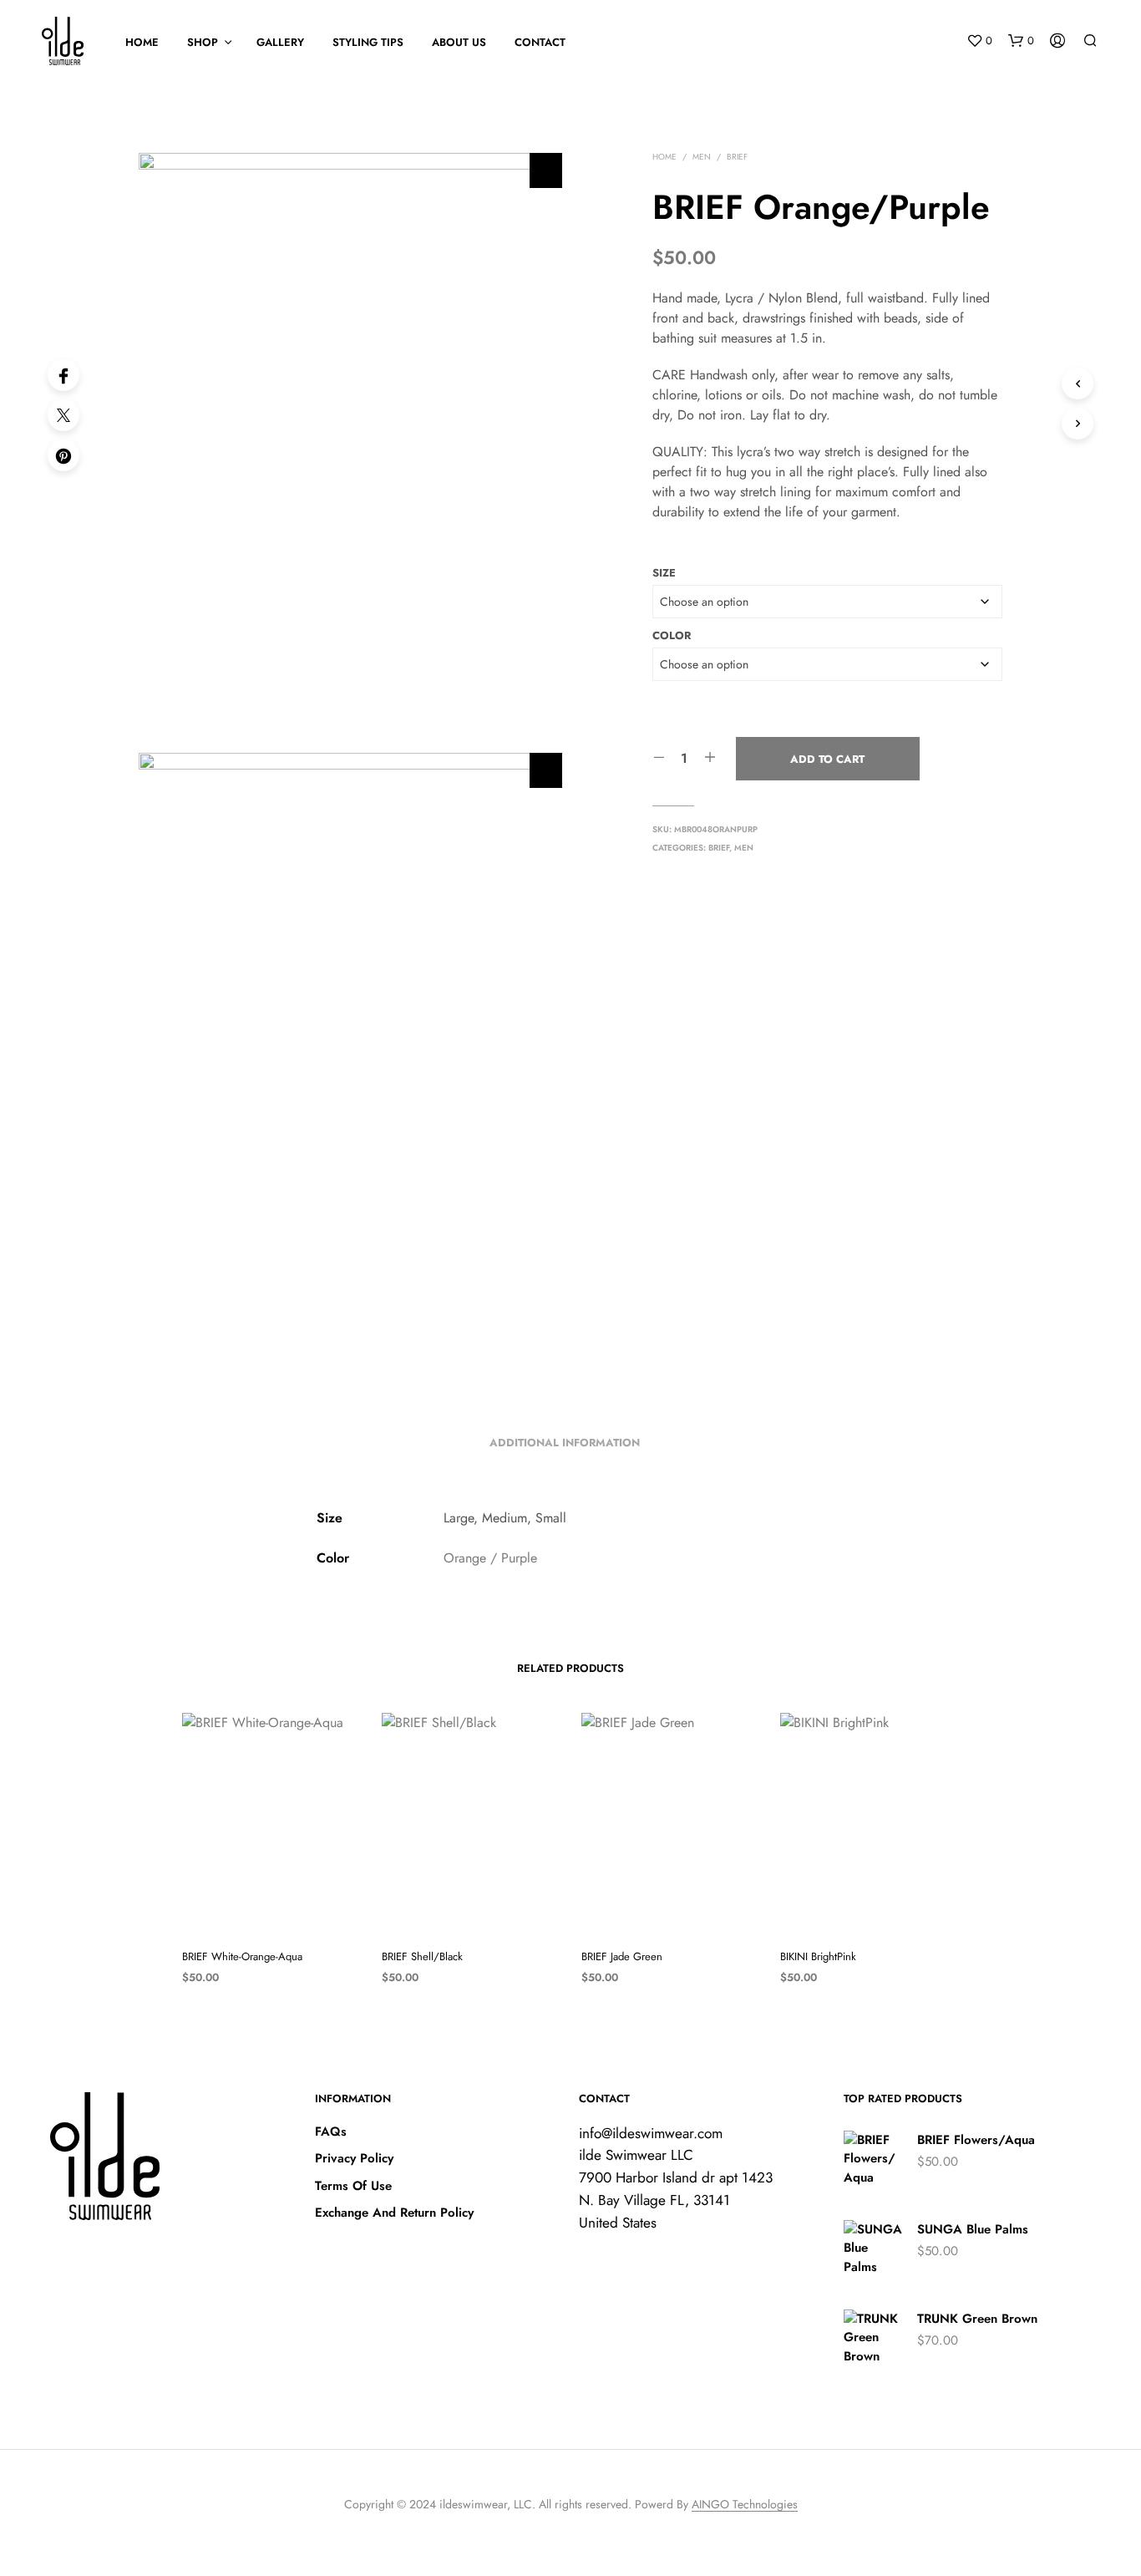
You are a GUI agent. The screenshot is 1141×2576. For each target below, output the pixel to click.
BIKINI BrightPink (818, 1956)
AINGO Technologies (745, 2505)
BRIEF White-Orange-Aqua (242, 1956)
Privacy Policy (354, 2158)
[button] (979, 41)
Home (664, 157)
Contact (540, 42)
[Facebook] (63, 375)
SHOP (203, 42)
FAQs (331, 2131)
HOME (142, 42)
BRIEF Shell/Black (422, 1956)
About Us (459, 42)
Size (664, 573)
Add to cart (827, 759)
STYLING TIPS (368, 42)
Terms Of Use (353, 2186)
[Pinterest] (63, 455)
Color (672, 635)
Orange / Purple (490, 1558)
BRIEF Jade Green (622, 1956)
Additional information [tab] (565, 1443)
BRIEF (737, 157)
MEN (702, 157)
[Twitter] (63, 415)
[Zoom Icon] (546, 170)
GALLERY (280, 42)
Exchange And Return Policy (394, 2213)
